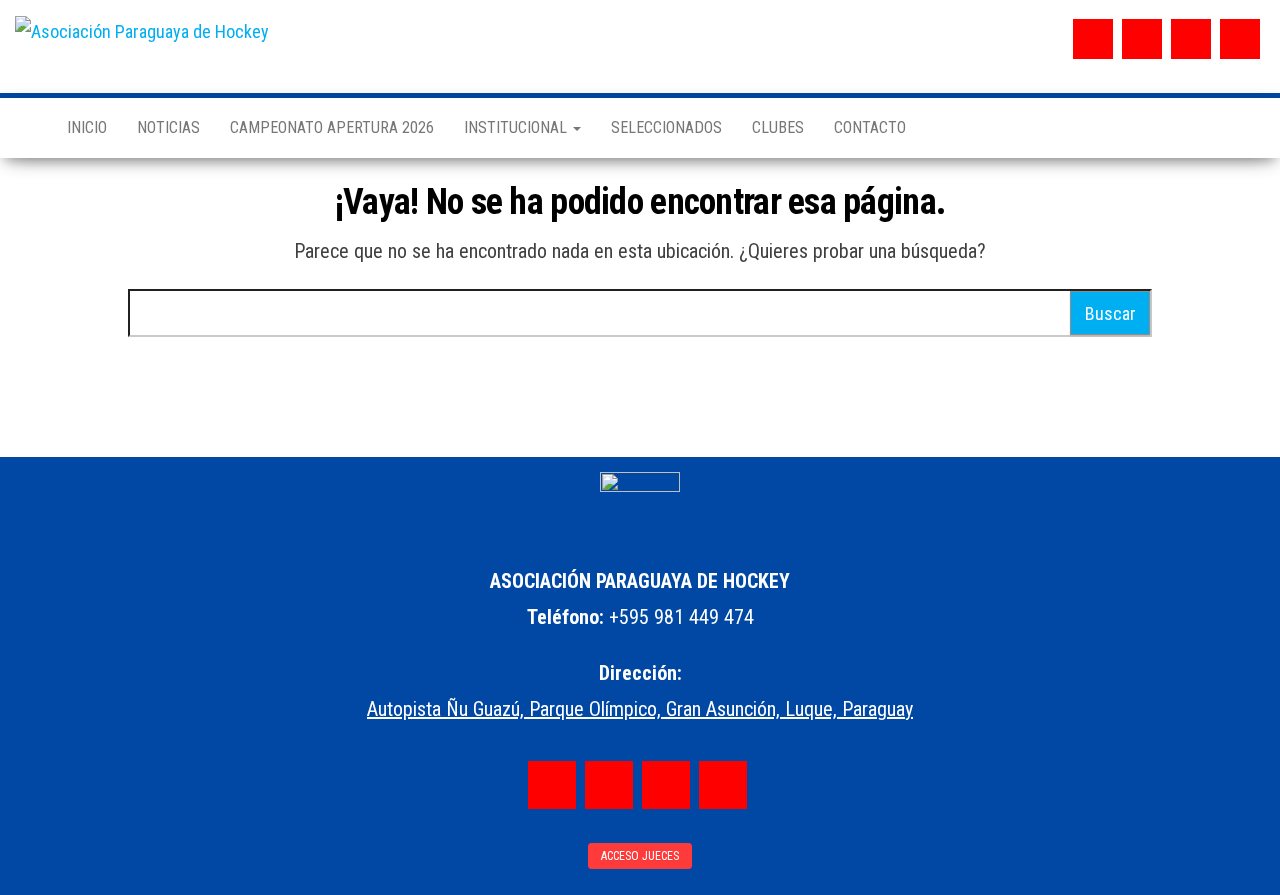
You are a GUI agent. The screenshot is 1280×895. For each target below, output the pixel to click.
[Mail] (1240, 39)
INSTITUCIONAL (517, 127)
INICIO (87, 127)
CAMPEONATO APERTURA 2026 (332, 127)
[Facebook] (1093, 39)
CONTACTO (870, 127)
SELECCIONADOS (666, 127)
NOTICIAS (168, 127)
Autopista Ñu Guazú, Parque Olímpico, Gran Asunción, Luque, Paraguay (640, 709)
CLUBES (778, 127)
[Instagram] (1142, 39)
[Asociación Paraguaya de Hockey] (26, 128)
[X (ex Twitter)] (1191, 39)
